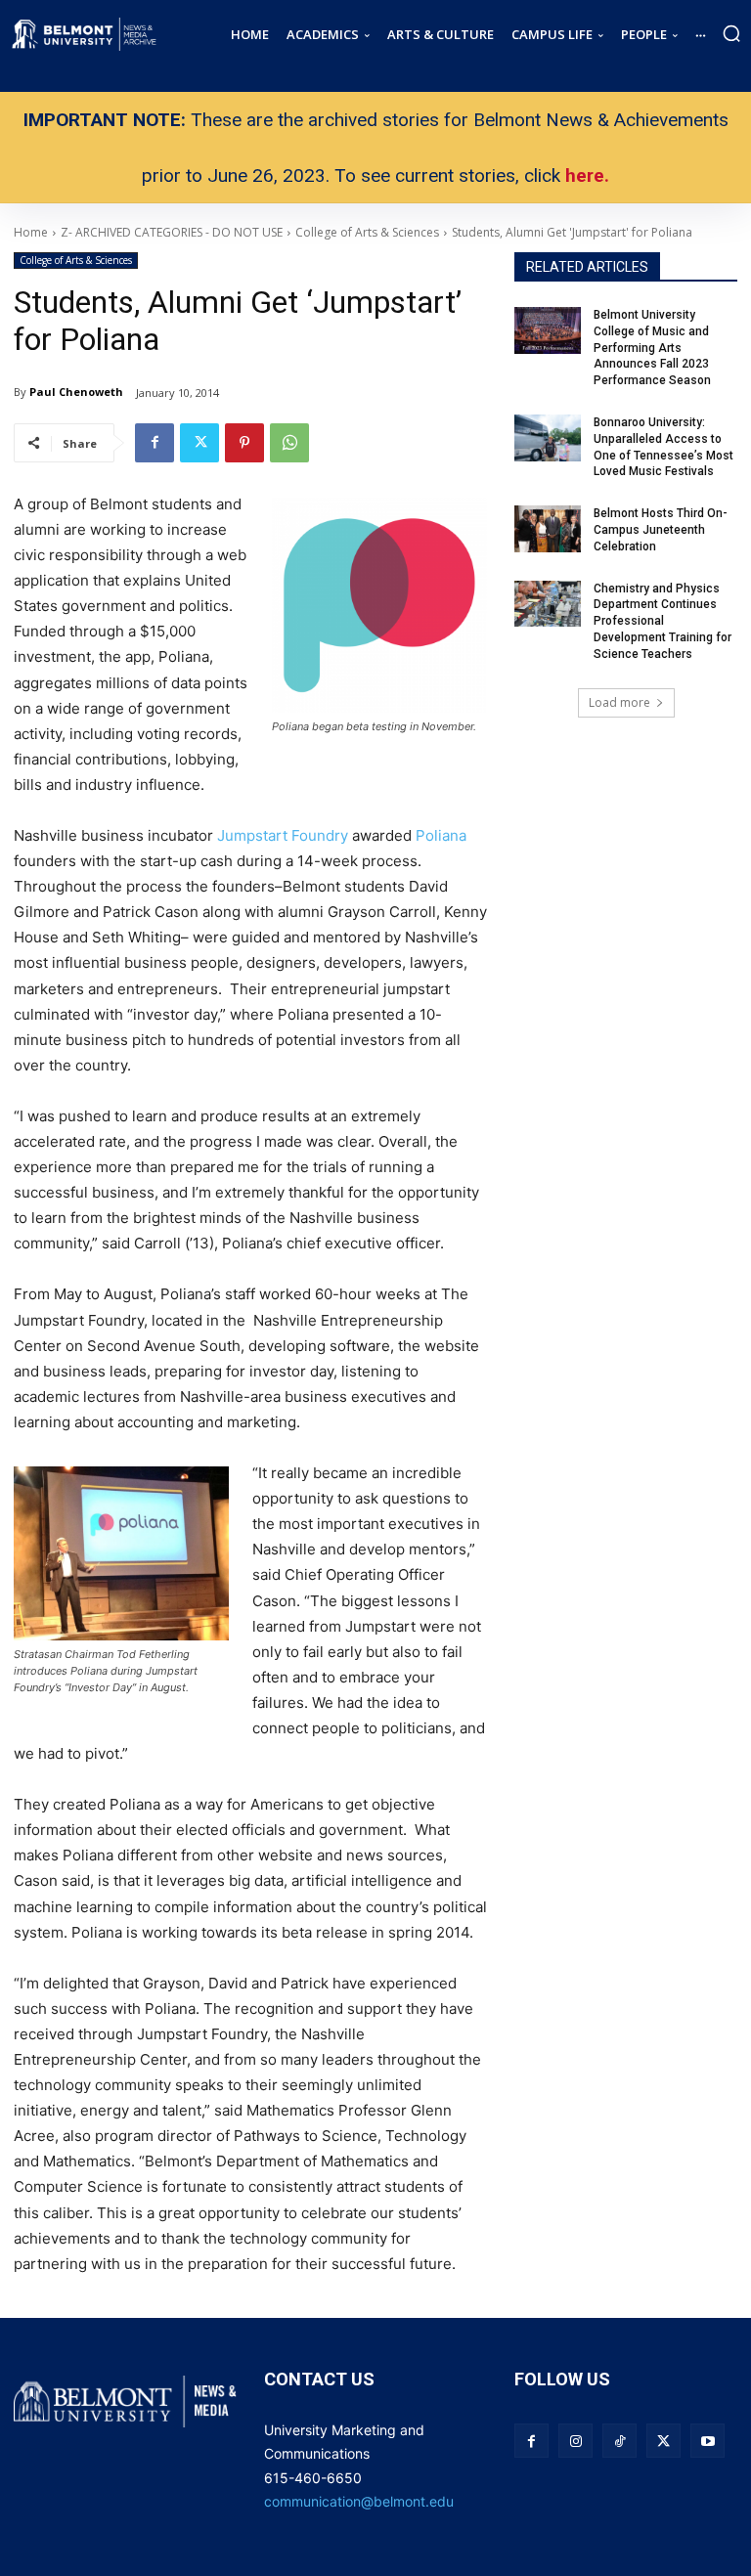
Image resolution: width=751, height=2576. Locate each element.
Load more (619, 702)
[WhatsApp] (289, 443)
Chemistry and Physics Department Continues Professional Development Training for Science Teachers (663, 621)
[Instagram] (575, 2441)
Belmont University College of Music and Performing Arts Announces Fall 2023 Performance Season (654, 348)
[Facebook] (155, 443)
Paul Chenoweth (76, 392)
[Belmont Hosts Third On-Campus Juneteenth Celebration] (548, 529)
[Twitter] (199, 443)
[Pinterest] (244, 443)
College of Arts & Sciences (76, 260)
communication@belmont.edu (359, 2501)
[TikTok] (619, 2441)
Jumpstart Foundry (283, 835)
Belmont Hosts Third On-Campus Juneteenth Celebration (661, 530)
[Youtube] (707, 2441)
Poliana (441, 835)
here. (587, 175)
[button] (731, 33)
